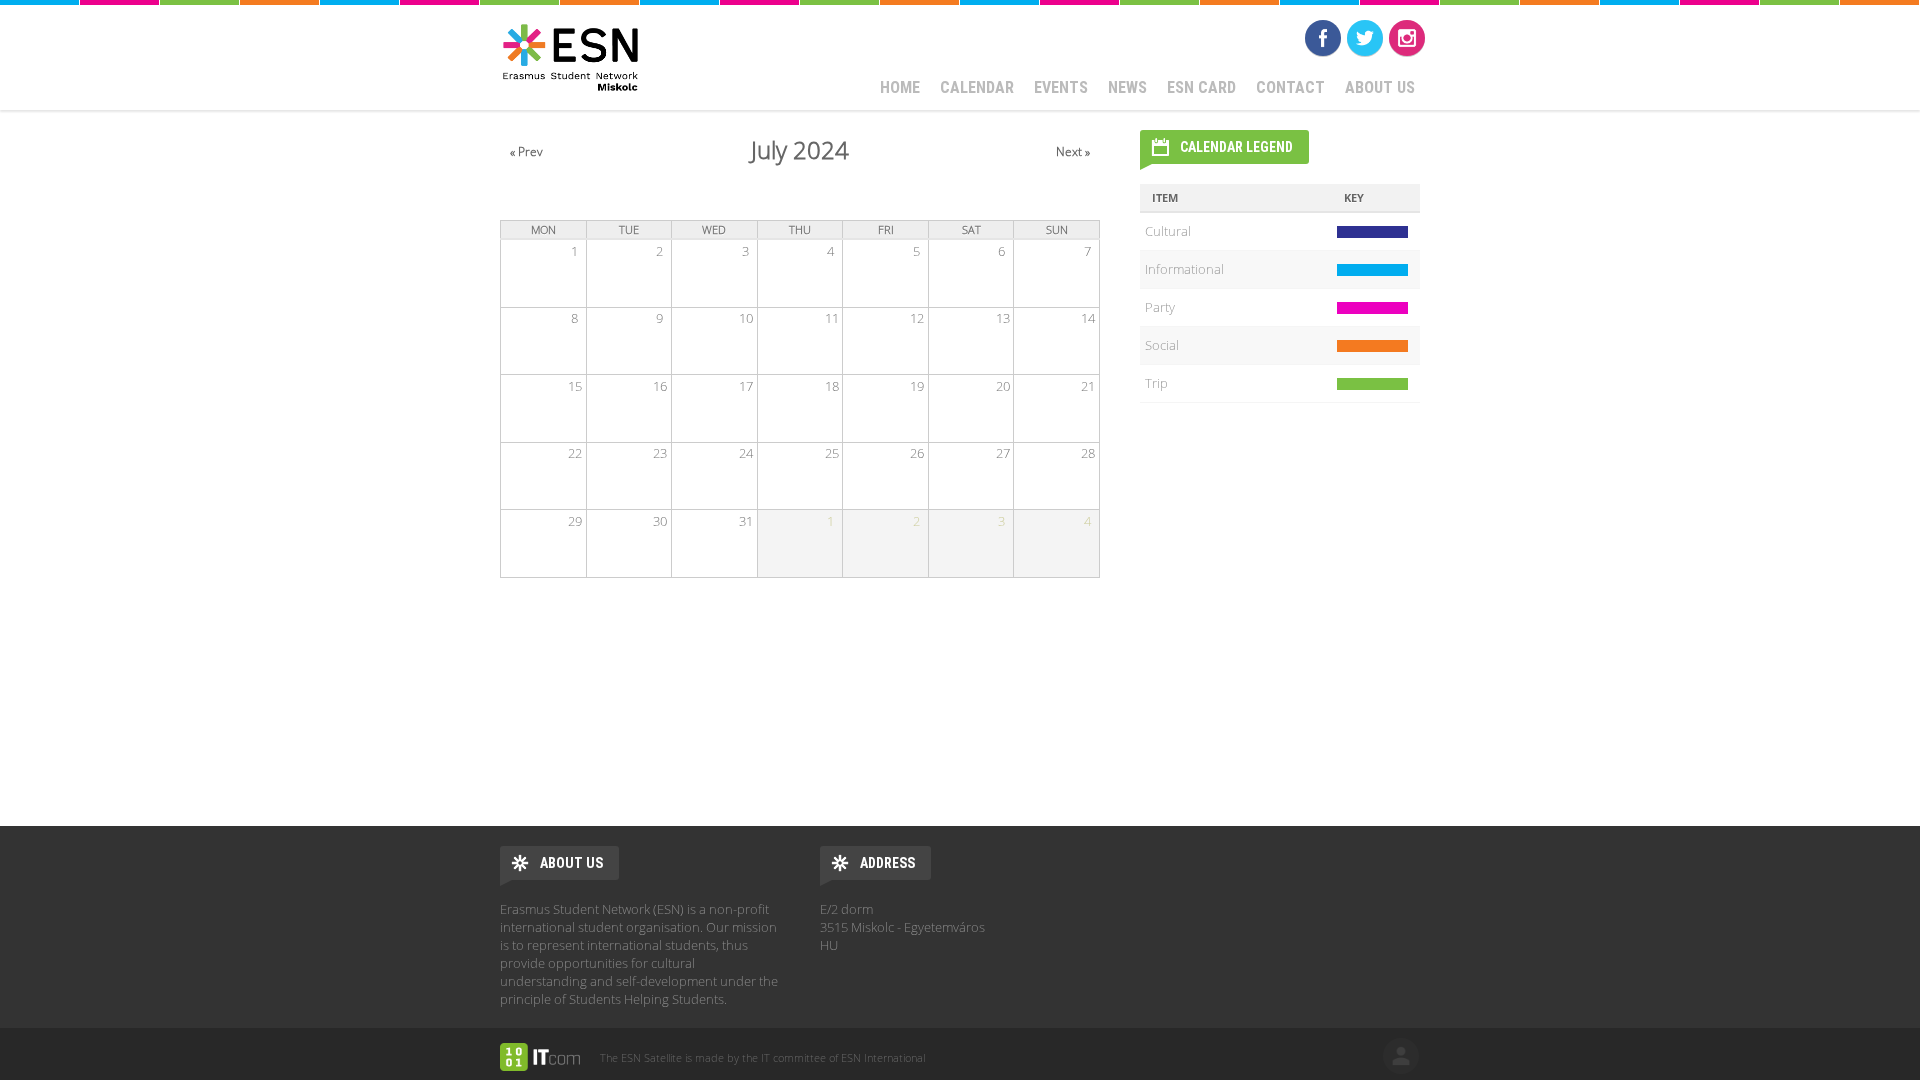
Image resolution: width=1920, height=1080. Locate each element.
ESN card (1201, 87)
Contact (1290, 87)
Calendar (977, 87)
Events (1061, 87)
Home (900, 87)
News (1127, 87)
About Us (1380, 87)
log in (1401, 1056)
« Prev (526, 151)
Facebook (1323, 38)
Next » (1073, 151)
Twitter (1365, 38)
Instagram (1407, 38)
